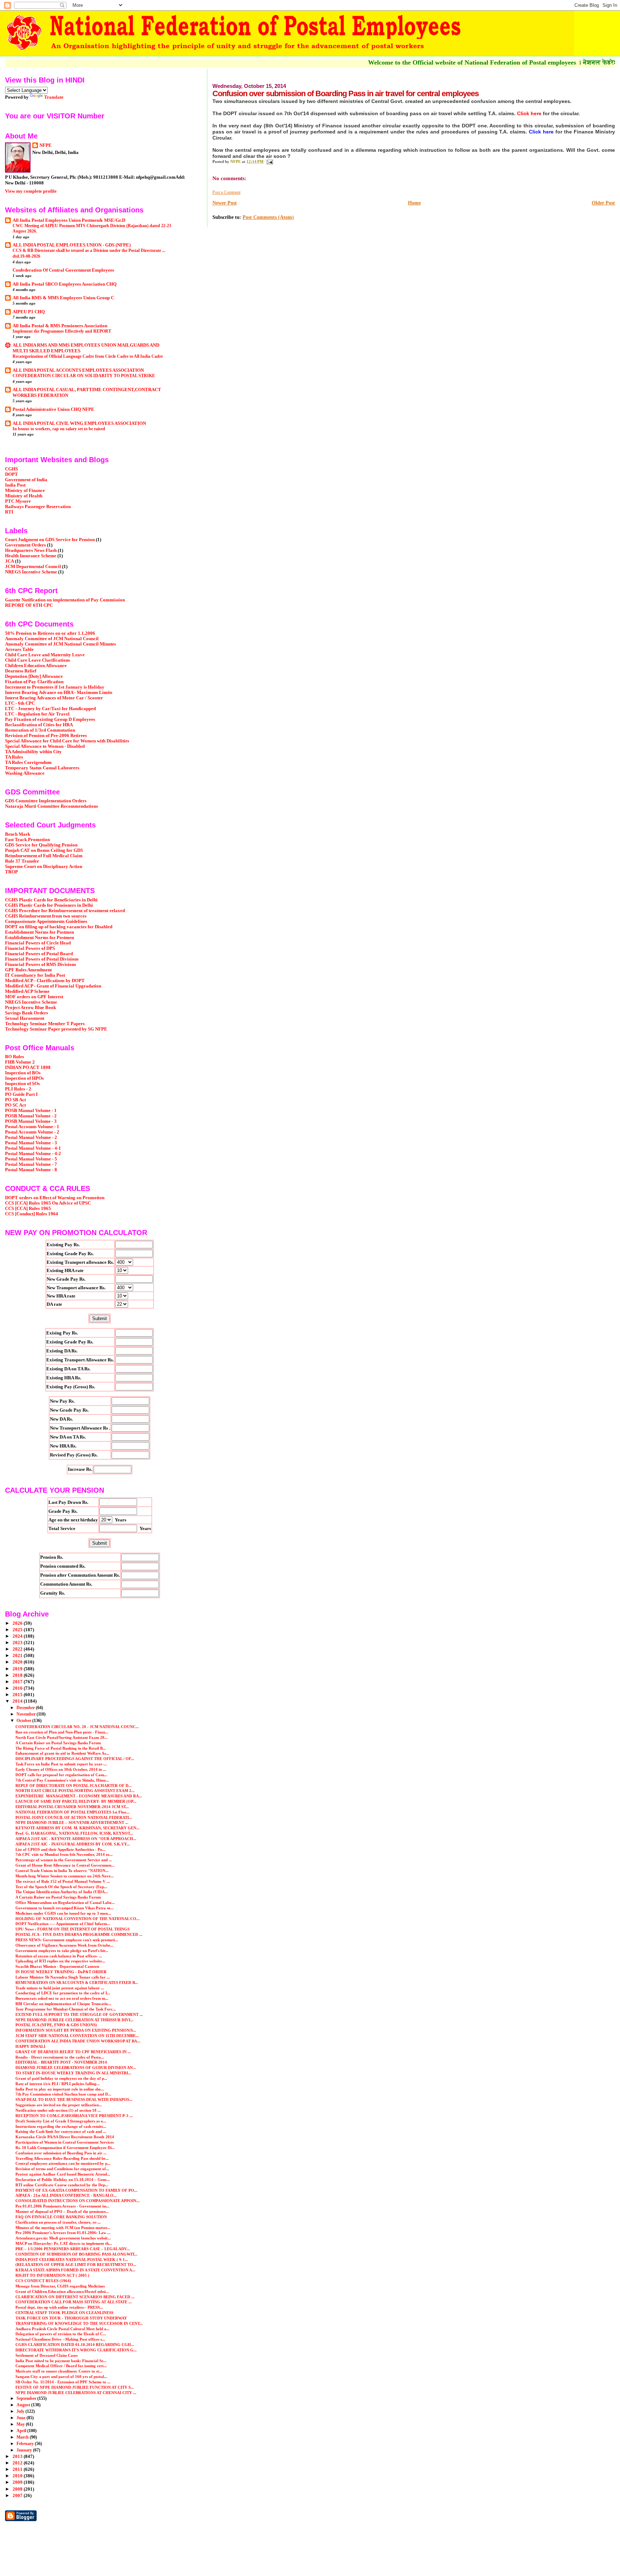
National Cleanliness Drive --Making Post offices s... (60, 2339)
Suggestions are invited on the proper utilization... (59, 2105)
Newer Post (225, 203)
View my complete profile (31, 191)
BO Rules (15, 1057)
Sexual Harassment (25, 1018)
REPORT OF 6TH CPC (29, 605)
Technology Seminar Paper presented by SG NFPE (56, 1029)
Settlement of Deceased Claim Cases (46, 2355)
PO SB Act (15, 1100)
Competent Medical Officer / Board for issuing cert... (61, 2366)
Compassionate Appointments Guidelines (46, 921)
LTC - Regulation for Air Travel (37, 714)
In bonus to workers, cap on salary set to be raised (59, 429)
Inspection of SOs (22, 1084)
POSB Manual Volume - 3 (31, 1121)
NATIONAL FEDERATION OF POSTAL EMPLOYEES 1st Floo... (72, 1812)
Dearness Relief (21, 671)
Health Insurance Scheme (31, 556)
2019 (18, 1669)
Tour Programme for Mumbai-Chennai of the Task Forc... (66, 2009)
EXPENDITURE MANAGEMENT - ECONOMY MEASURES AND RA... (79, 1796)
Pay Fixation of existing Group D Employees (50, 719)
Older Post (603, 203)
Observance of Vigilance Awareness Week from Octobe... (64, 1945)
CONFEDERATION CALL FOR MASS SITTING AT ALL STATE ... (74, 2302)
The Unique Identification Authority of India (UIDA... (62, 1892)
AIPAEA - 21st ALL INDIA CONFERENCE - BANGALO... (66, 2195)
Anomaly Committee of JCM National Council (52, 639)
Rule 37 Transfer (22, 861)
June (22, 2418)
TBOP (11, 872)
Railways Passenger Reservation (38, 507)
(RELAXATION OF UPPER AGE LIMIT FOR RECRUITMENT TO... (76, 2265)
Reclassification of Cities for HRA (39, 725)
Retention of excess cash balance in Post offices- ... (59, 1956)
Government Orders (25, 545)
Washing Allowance (25, 773)
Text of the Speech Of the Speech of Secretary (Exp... (61, 1887)
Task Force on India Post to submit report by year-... (61, 1764)
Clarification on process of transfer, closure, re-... (58, 2222)
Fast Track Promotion (27, 840)
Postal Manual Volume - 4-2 (33, 1154)
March (23, 2437)
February (26, 2444)
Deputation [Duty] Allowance (34, 676)
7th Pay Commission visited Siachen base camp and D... (63, 2094)
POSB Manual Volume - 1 (31, 1111)
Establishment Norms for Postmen (39, 932)
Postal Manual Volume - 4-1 (33, 1148)
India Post (15, 485)
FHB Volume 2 (20, 1062)
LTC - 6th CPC (20, 703)
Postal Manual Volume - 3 (31, 1143)
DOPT (11, 474)
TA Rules (14, 757)
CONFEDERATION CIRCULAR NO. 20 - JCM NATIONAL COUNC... (77, 1727)
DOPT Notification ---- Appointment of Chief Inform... (63, 1924)
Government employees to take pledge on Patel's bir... (62, 1951)
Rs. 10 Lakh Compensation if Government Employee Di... (65, 2148)
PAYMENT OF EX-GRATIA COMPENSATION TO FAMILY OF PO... (76, 2190)
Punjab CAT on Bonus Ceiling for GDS (44, 850)
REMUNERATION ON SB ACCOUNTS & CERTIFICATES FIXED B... (77, 1983)
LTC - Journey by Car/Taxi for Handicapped (50, 709)
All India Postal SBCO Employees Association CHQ (65, 284)
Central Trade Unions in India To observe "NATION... (62, 1871)
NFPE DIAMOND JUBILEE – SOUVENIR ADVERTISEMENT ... (72, 1822)
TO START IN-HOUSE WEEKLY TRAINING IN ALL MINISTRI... (73, 2073)
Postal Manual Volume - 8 (31, 1170)
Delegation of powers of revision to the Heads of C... (61, 2334)
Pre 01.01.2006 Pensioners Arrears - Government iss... (62, 2206)
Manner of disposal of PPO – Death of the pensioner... (62, 2211)
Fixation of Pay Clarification (34, 682)
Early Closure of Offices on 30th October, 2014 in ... (61, 1769)
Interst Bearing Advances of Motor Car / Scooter (54, 698)
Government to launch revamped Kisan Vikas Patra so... (65, 1908)
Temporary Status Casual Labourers (42, 768)
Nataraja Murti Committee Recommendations (51, 806)
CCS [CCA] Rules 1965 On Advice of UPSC (48, 1203)
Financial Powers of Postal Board (39, 954)
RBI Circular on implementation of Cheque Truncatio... (63, 2004)
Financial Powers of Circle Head (38, 943)
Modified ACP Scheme (27, 991)
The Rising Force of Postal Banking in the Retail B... (61, 1748)
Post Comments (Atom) (268, 217)
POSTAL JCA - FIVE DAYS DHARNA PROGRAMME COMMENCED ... (79, 1934)
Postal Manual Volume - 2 (31, 1137)
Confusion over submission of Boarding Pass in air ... (61, 2153)
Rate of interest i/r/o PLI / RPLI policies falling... (58, 2084)
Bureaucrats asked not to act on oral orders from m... (62, 1998)
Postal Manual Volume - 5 (31, 1159)
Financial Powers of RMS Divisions (41, 965)
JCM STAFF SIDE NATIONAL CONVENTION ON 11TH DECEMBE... (77, 2036)
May (21, 2424)
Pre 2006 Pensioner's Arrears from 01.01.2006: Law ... (63, 2233)
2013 (18, 2457)
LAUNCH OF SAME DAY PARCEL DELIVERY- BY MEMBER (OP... (76, 1801)
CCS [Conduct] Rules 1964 (32, 1214)
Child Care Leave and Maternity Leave (45, 655)
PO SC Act (15, 1105)
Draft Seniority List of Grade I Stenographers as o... (61, 2121)
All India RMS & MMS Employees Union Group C (63, 298)
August (24, 2405)
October (24, 1721)
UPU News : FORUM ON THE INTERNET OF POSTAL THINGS (72, 1929)
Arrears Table (19, 649)
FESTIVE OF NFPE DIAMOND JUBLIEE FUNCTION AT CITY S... (75, 2387)
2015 (18, 1695)
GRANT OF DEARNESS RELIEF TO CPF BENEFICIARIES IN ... (73, 2052)
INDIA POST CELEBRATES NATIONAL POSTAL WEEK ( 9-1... (72, 2260)
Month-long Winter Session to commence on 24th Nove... (65, 1876)
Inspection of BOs (23, 1073)
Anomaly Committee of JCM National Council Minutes (60, 644)
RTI (9, 512)
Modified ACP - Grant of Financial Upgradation (53, 986)
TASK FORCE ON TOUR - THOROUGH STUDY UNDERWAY (71, 2318)
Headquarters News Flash (31, 550)
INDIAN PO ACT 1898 (28, 1068)
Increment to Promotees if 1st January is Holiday (55, 687)
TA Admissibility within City (33, 752)
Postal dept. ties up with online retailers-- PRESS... (59, 2307)
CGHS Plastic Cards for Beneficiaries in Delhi (51, 900)
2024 (18, 1636)
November (27, 1714)
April (22, 2431)
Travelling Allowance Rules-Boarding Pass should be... (62, 2158)
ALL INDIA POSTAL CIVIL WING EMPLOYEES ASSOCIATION (79, 423)
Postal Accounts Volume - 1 (32, 1127)
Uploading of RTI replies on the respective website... (60, 1961)
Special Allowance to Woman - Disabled (45, 746)
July (21, 2411)
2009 (18, 2482)
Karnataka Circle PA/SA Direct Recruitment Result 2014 (65, 2137)
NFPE (46, 145)
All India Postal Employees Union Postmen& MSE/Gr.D (69, 220)
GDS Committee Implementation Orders (46, 801)
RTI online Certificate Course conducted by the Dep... (62, 2185)
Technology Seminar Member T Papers (45, 1024)
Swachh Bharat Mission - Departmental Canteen (57, 1966)
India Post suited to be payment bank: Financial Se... (61, 2361)
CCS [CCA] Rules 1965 (28, 1209)
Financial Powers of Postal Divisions (42, 959)
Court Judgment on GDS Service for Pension (50, 540)
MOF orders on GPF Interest (34, 997)
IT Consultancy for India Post (35, 975)
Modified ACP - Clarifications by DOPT (45, 981)
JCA (10, 561)
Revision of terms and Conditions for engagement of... (62, 2169)
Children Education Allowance (36, 666)
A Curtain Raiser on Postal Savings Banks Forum (58, 1743)
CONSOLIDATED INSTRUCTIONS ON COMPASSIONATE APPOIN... (77, 2201)
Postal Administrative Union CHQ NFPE (53, 409)
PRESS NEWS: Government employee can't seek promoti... (67, 1940)
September (27, 2398)
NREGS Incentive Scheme (31, 572)
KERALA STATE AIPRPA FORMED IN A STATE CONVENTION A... (75, 2270)
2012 (18, 2463)
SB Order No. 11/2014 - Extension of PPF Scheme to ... (63, 2382)
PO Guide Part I (21, 1094)
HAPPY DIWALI (30, 2046)
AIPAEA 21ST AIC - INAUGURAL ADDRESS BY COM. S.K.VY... (73, 1844)
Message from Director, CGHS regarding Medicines (60, 2286)
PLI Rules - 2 (18, 1089)
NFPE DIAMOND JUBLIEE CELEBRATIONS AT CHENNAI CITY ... (76, 2393)
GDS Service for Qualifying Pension (41, 845)
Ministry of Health (24, 496)
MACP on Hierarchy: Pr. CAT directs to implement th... (64, 2243)
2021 (18, 1656)
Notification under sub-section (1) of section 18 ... (58, 2110)
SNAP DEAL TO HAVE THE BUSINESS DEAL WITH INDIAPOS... (74, 2099)
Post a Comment (226, 192)
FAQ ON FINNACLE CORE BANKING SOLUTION (61, 2217)
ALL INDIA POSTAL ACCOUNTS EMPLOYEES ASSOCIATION (78, 370)
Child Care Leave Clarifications (37, 660)
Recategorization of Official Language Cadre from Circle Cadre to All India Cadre (88, 356)
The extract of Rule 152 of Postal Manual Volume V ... (63, 1881)
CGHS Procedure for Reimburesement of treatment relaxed (65, 911)
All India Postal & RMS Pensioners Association (60, 326)
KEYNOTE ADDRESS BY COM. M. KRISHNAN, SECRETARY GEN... (77, 1828)
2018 (18, 1675)
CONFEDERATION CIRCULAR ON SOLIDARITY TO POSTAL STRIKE (84, 376)
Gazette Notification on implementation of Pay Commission (65, 600)
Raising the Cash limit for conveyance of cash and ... (61, 2131)
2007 (18, 2496)
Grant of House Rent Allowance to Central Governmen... (65, 1865)
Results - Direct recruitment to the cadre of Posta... (60, 2057)
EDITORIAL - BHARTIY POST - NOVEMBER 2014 (61, 2062)
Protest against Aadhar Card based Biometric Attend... (63, 2174)
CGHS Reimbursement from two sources (46, 916)
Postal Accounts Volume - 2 (32, 1132)
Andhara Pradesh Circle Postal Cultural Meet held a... (62, 2329)
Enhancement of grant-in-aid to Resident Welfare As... (62, 1753)
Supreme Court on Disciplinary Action (44, 867)
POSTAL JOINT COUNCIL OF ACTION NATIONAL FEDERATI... (74, 1817)
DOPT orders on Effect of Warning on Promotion (55, 1198)
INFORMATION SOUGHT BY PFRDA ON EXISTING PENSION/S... (76, 2030)
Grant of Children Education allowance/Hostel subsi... (62, 2291)
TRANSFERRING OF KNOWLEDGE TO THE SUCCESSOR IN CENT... (79, 2323)
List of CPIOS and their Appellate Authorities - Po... (60, 1849)
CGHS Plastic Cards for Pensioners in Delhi (49, 905)
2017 (18, 1682)
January (25, 2450)
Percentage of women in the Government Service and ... (64, 1860)
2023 (18, 1643)
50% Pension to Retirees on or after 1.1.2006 (50, 633)
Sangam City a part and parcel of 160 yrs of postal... (61, 2376)
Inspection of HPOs (24, 1078)
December (26, 1708)
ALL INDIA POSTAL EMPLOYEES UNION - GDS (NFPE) (72, 245)
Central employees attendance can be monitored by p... (63, 2163)
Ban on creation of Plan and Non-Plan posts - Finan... (62, 1732)
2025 (18, 1630)
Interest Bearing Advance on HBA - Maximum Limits (59, 693)
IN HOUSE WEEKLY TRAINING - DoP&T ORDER (61, 1972)
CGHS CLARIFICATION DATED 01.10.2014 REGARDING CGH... (75, 2345)
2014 (18, 1701)
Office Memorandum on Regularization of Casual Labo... (65, 1902)
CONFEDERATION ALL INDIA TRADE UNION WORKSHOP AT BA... (78, 2041)
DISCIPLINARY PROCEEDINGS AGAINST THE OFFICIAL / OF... (75, 1759)
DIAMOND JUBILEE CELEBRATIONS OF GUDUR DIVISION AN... (76, 2068)
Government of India (26, 480)
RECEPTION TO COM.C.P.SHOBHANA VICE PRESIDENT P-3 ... (74, 2116)
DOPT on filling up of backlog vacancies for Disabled (59, 927)
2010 (18, 2476)
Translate (54, 97)
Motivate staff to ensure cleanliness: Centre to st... (59, 2371)
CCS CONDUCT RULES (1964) (43, 2281)
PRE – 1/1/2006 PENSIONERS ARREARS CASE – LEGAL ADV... (73, 2249)
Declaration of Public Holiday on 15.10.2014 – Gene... (63, 2179)
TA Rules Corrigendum (28, 763)
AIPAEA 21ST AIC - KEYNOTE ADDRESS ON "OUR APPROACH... (76, 1839)
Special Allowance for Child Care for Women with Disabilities (67, 741)
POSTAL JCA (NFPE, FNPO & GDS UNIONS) (56, 2025)
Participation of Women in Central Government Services (65, 2142)
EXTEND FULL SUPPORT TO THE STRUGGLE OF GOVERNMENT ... (79, 2014)
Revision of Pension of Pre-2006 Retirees (46, 736)
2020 (18, 1662)
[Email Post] (269, 161)
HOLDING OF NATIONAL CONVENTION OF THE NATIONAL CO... (77, 1919)
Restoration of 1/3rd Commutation (40, 730)
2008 (18, 2489)
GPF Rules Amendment (28, 970)
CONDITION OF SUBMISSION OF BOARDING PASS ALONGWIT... (76, 2254)
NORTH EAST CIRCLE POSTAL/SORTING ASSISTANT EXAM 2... (75, 1791)
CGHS (11, 469)
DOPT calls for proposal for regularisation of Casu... (61, 1775)
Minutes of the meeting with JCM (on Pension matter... (63, 2228)
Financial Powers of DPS (30, 948)
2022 (18, 1649)
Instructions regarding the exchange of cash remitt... (61, 2126)
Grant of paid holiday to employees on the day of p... (61, 2078)
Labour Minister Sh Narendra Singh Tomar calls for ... (63, 1977)
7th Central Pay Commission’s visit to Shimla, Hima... (62, 1780)
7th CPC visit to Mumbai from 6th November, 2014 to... (64, 1854)
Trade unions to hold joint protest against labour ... (60, 1988)
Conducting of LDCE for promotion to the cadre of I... (63, 1993)
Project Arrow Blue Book (30, 1008)
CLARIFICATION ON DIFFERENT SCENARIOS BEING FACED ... (75, 2297)
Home (414, 203)
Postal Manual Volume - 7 (31, 1164)
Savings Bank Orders (27, 1013)
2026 (18, 1623)
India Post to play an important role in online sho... (60, 2089)
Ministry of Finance (25, 491)
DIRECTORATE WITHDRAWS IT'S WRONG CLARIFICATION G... (76, 2350)
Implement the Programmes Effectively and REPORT (62, 331)
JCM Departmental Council (33, 567)
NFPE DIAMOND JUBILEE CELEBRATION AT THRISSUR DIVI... (74, 2020)
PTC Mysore (18, 501)
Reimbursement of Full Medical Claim (44, 856)
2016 (18, 1688)
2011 (18, 2469)
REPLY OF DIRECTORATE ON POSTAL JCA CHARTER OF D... (74, 1786)
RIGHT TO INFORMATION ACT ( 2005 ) (52, 2275)
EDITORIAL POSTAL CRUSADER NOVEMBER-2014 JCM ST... (72, 1807)
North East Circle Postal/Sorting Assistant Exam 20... (62, 1737)
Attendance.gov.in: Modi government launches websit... (63, 2238)
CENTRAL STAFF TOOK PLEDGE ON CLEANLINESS (64, 2313)
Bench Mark (18, 834)
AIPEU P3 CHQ (29, 312)
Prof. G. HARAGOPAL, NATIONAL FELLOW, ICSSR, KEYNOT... (74, 1833)
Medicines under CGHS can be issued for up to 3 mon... (63, 1913)
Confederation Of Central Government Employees (63, 270)
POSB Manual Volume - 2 (31, 1116)
